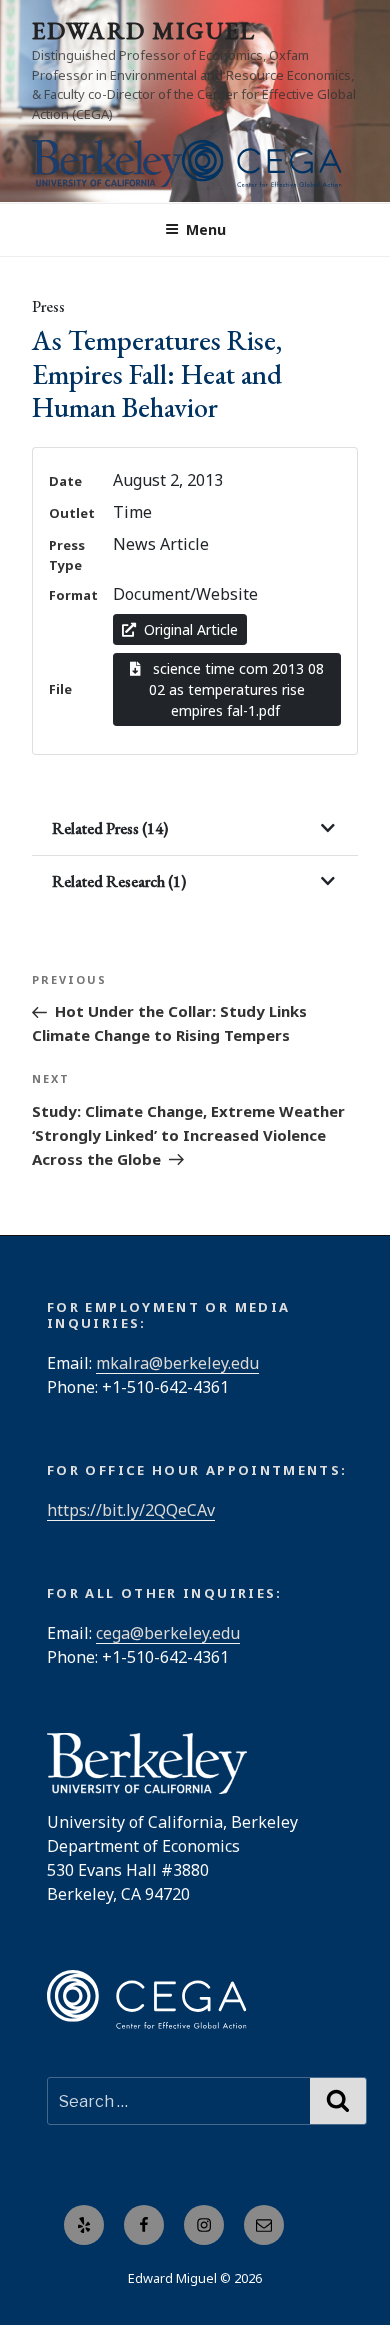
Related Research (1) (119, 881)
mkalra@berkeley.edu (177, 1363)
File (60, 689)
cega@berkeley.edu (168, 1633)
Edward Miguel (144, 30)
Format (73, 595)
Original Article (191, 629)
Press (48, 306)
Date (65, 481)
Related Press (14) (110, 828)
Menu (206, 229)
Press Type (67, 554)
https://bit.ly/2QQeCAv (131, 1510)
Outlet (72, 513)
